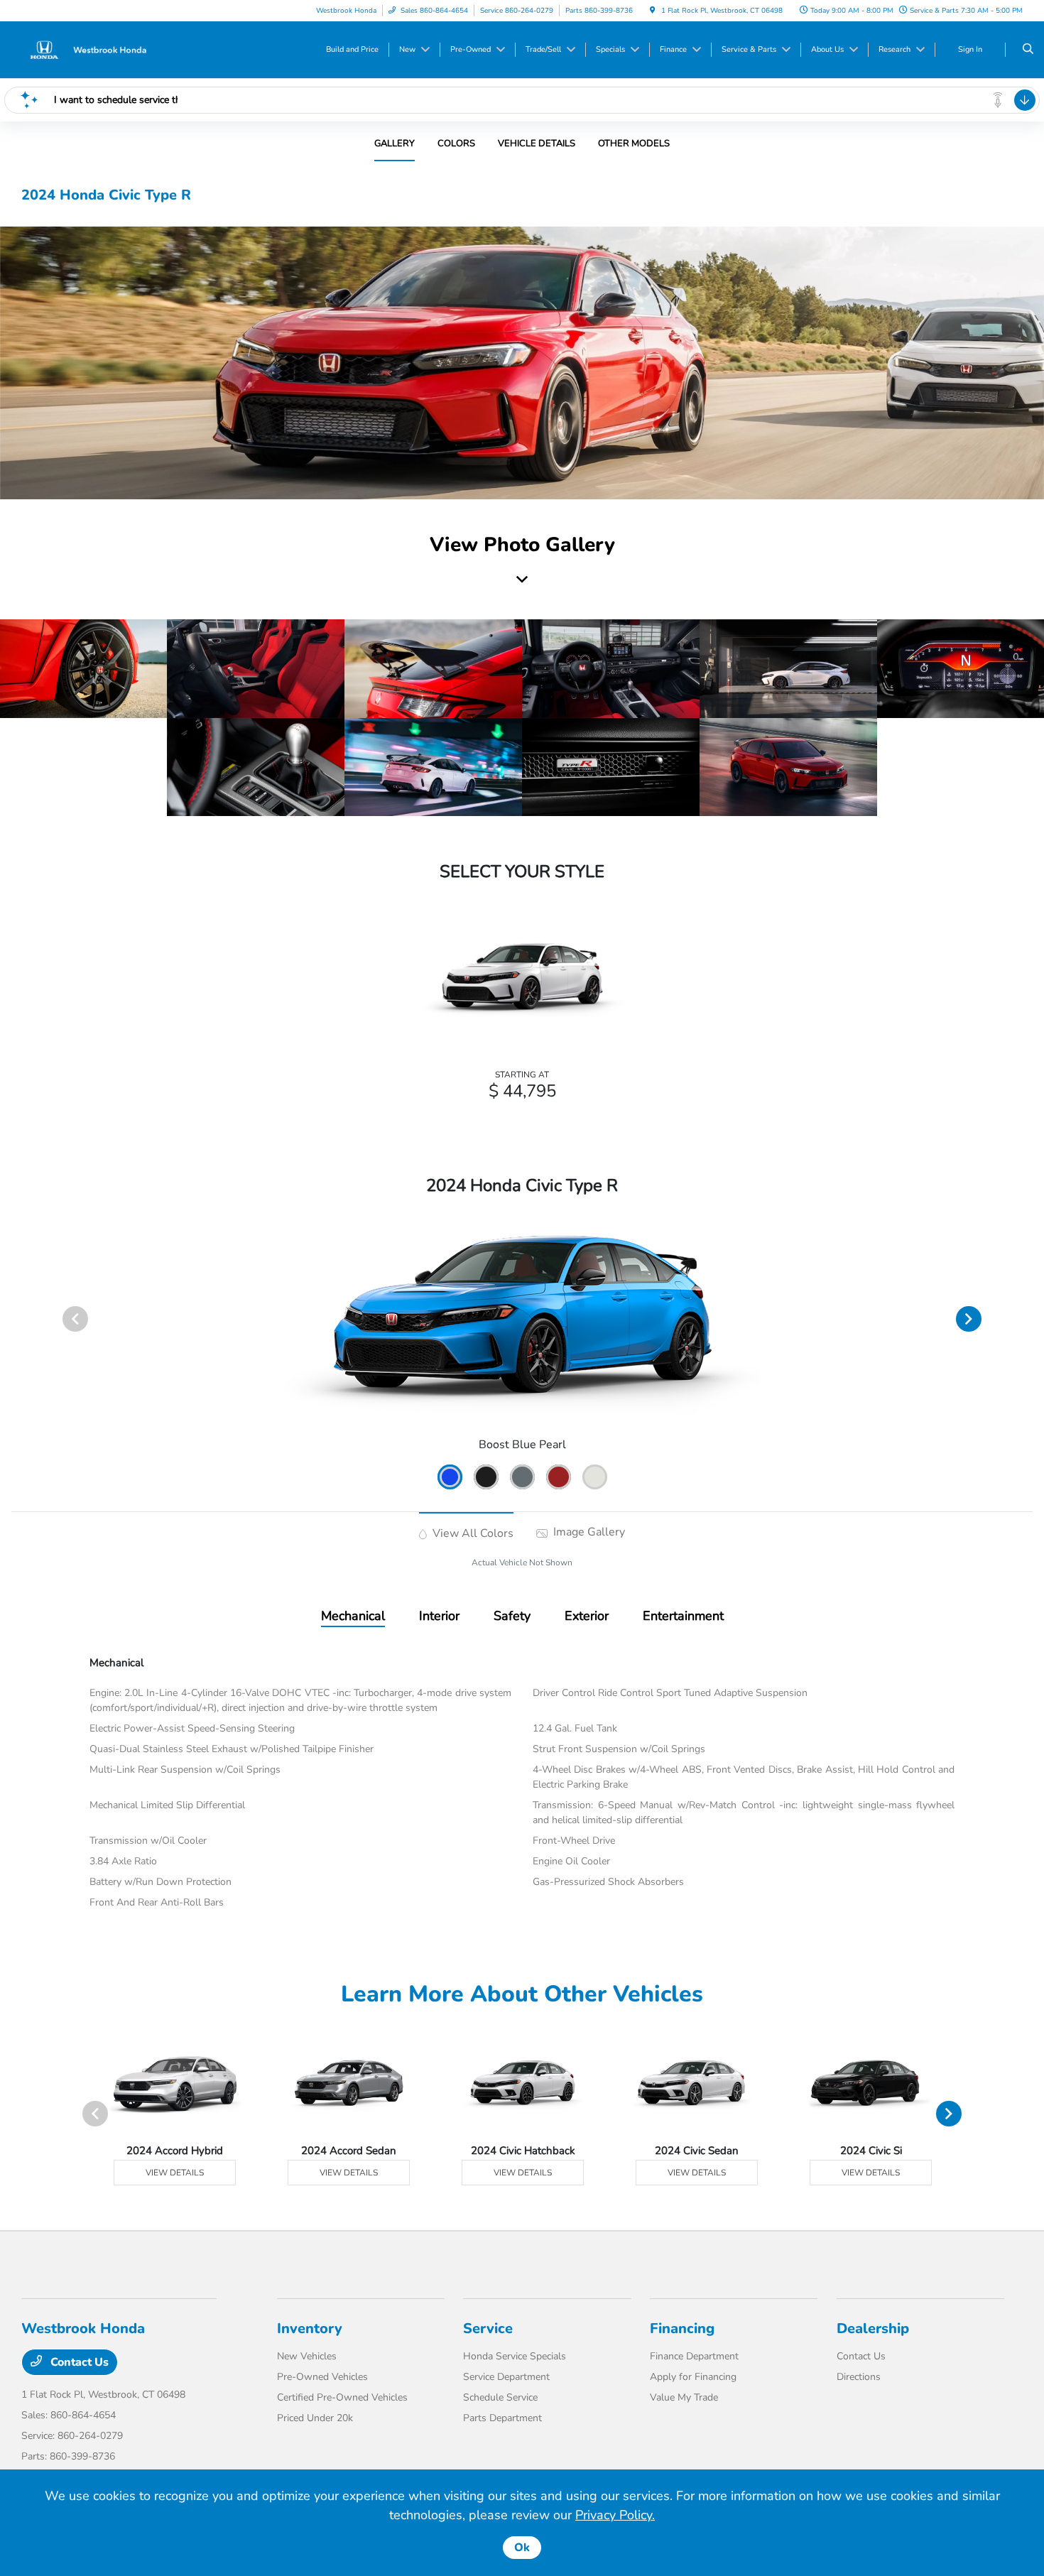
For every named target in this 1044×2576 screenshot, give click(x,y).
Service (488, 2328)
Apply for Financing (693, 2377)
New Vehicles (307, 2356)
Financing (682, 2328)
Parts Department (502, 2418)
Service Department (506, 2377)
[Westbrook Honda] (86, 49)
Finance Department (694, 2356)
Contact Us (78, 2362)
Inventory (310, 2328)
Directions (859, 2377)
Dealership (873, 2328)
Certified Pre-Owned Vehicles (342, 2397)
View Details (175, 2173)
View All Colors (472, 1533)
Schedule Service (500, 2397)
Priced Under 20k (315, 2418)
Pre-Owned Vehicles (322, 2377)
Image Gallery (588, 1532)
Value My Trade (684, 2397)
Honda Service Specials (515, 2356)
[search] (1028, 50)
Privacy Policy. (615, 2515)
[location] (653, 11)
